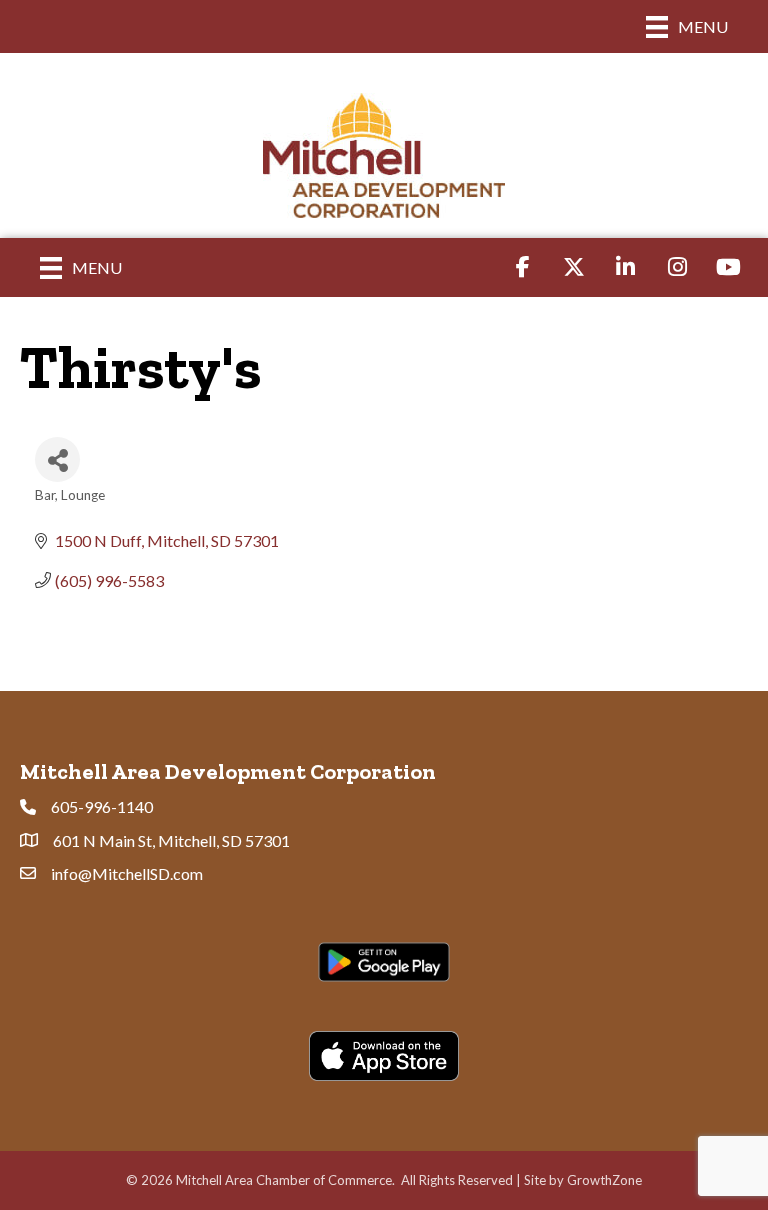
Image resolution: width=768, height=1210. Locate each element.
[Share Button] (57, 459)
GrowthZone (604, 1180)
